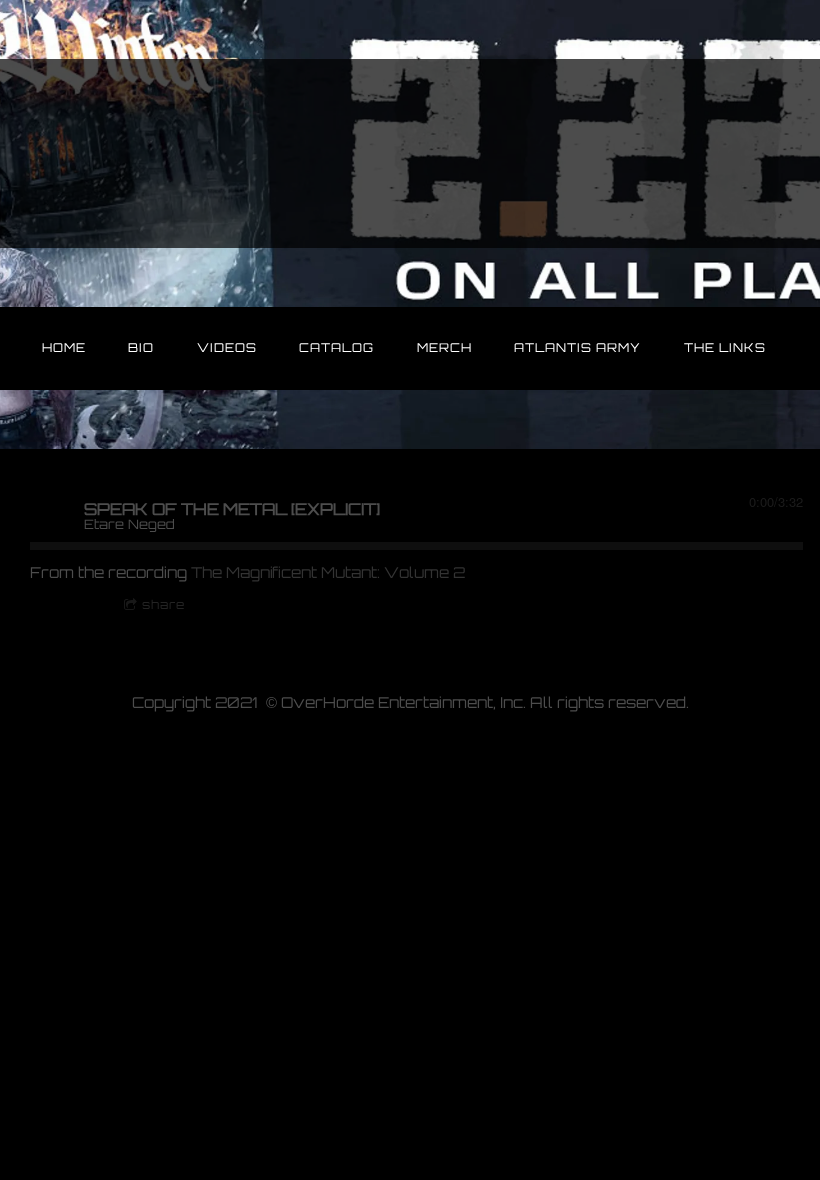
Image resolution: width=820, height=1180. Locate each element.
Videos (227, 347)
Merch (444, 347)
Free (64, 604)
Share (163, 604)
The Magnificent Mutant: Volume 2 (328, 572)
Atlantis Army (577, 347)
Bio (141, 347)
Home (64, 347)
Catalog (336, 347)
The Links (725, 347)
